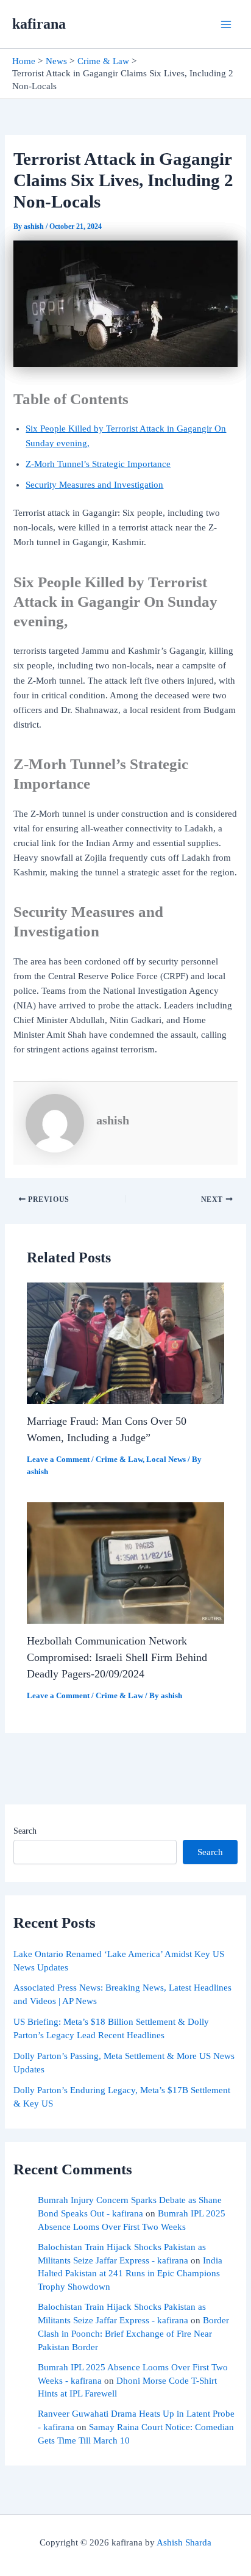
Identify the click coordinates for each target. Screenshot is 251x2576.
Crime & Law (119, 1460)
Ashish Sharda (184, 2542)
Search (25, 1831)
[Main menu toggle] (226, 24)
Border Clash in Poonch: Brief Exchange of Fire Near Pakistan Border (133, 2334)
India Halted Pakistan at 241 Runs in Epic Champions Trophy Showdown (130, 2274)
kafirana (39, 24)
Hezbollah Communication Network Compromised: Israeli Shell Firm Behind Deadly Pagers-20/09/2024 (117, 1658)
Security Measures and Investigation (94, 485)
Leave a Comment (58, 1460)
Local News (166, 1460)
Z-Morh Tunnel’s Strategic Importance (98, 464)
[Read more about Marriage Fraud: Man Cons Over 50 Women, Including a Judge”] (125, 1342)
